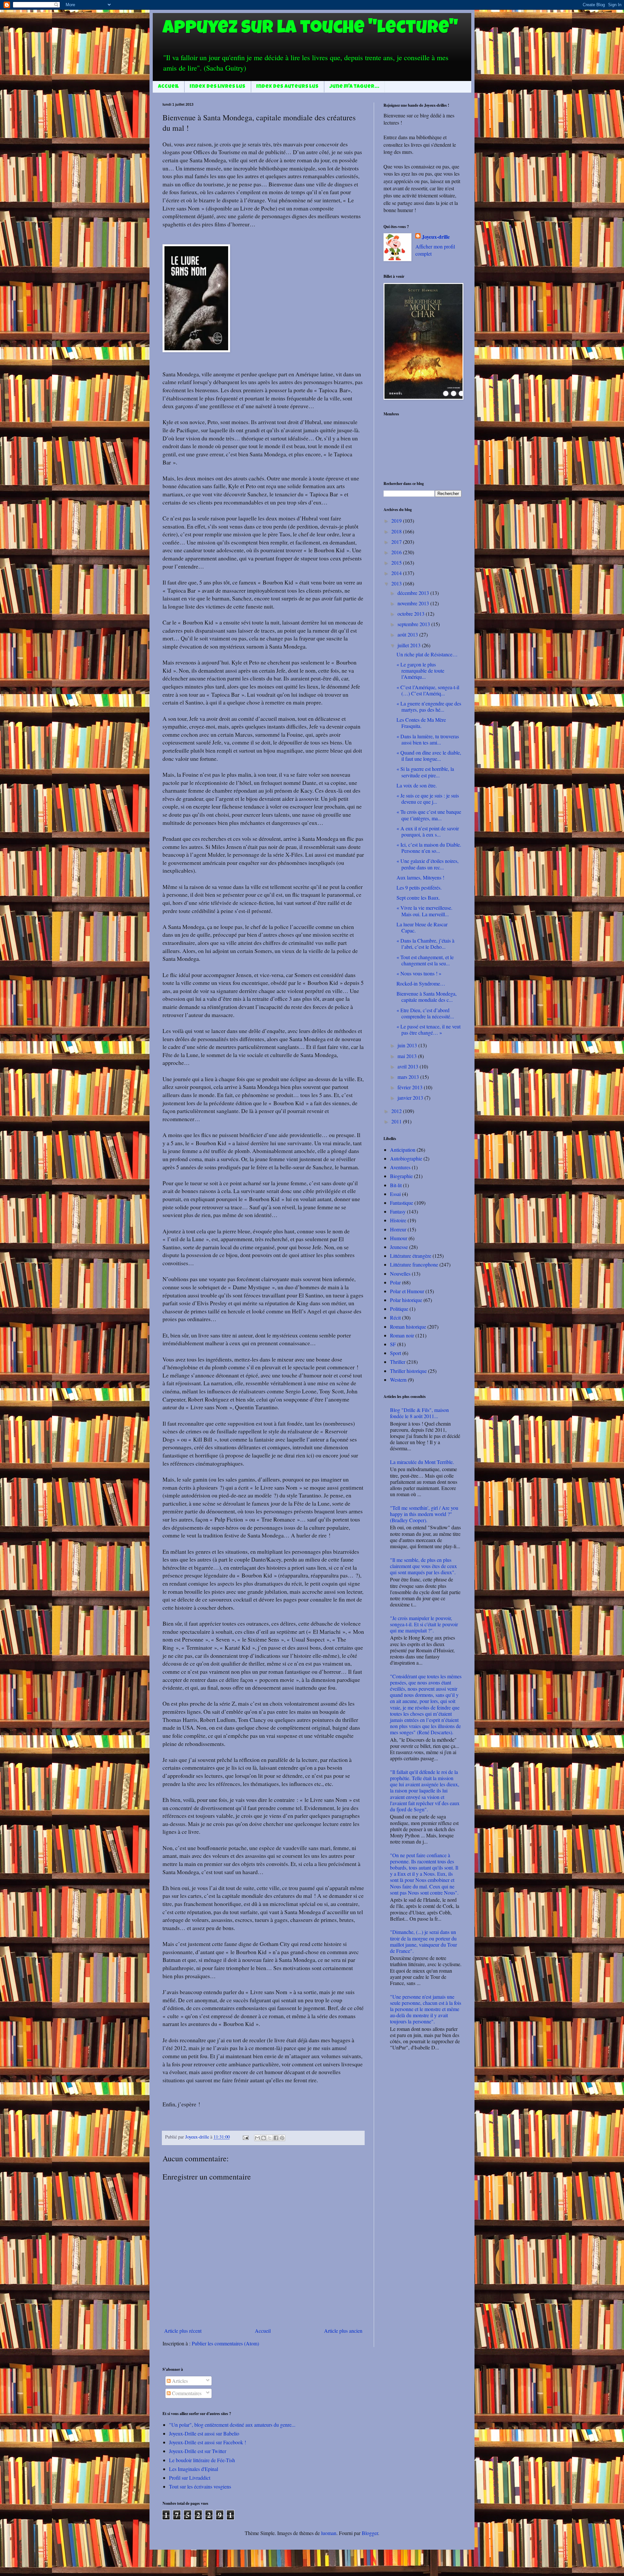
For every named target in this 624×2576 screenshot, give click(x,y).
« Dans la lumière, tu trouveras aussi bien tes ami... (428, 739)
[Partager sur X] (270, 2138)
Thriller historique (408, 1371)
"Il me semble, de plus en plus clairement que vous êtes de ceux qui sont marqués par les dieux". (423, 1566)
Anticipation (403, 1150)
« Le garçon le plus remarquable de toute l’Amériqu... (420, 671)
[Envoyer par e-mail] (257, 2138)
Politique (399, 1309)
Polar (395, 1282)
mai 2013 (408, 1056)
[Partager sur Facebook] (276, 2138)
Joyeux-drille (436, 237)
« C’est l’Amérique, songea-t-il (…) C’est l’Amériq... (428, 690)
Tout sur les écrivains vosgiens (200, 2486)
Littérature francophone (414, 1264)
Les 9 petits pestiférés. (419, 887)
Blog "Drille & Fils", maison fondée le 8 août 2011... (419, 1413)
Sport (396, 1353)
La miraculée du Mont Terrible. (422, 1462)
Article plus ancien (343, 2331)
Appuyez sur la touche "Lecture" (310, 29)
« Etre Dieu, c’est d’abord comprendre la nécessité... (425, 1013)
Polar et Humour (407, 1291)
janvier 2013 (411, 1098)
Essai (395, 1194)
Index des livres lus (218, 87)
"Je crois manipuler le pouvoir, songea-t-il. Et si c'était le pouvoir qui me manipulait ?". (424, 1624)
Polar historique (406, 1300)
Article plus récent (183, 2331)
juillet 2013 (410, 645)
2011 (397, 1121)
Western (398, 1380)
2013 (397, 583)
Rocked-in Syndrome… (421, 983)
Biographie (401, 1176)
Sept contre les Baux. (418, 898)
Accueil (168, 87)
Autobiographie (406, 1158)
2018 (397, 531)
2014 (397, 573)
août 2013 (408, 634)
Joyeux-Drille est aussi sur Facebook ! (208, 2442)
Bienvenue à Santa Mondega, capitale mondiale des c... (427, 997)
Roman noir (402, 1335)
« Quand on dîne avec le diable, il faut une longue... (429, 756)
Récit (395, 1317)
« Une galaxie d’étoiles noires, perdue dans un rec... (428, 864)
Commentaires (186, 2393)
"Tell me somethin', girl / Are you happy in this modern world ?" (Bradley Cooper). (424, 1514)
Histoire (398, 1220)
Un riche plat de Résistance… (427, 654)
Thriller (398, 1362)
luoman (329, 2533)
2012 (397, 1111)
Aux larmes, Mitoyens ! (420, 877)
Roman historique (408, 1327)
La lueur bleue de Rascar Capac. (422, 927)
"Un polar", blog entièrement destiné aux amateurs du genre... (232, 2425)
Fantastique (402, 1203)
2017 (397, 542)
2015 (397, 563)
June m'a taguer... (354, 87)
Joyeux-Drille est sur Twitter (198, 2451)
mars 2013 (409, 1077)
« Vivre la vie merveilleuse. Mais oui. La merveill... (424, 911)
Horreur (398, 1229)
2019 (397, 521)
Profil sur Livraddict (190, 2478)
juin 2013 (408, 1045)
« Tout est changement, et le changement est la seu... (425, 960)
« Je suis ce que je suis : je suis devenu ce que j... (428, 798)
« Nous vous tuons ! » (419, 973)
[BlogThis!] (264, 2138)
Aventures (400, 1167)
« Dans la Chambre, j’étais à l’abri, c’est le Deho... (425, 944)
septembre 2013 (414, 624)
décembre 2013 (414, 593)
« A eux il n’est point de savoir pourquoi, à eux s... (428, 831)
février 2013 (411, 1087)
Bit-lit (396, 1185)
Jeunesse (399, 1247)
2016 (397, 552)
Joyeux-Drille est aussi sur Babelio (204, 2433)
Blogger (370, 2533)
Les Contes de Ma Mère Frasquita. (421, 723)
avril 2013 (409, 1066)
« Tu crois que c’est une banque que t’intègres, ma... (429, 815)
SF (393, 1344)
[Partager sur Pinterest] (282, 2138)
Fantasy (398, 1211)
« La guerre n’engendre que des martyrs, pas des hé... (429, 706)
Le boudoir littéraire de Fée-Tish (202, 2460)
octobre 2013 (412, 614)
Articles (179, 2381)
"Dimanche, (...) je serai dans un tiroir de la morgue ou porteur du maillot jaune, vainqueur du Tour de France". (423, 1941)
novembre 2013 (414, 603)
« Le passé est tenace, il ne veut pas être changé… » (429, 1029)
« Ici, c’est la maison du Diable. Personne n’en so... (429, 848)
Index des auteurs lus (287, 87)
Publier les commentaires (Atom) (225, 2343)
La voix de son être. (417, 785)
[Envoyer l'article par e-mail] (245, 2137)
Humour (399, 1238)
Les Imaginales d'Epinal (194, 2469)
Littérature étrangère (411, 1256)
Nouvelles (400, 1274)
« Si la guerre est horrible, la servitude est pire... (425, 772)
